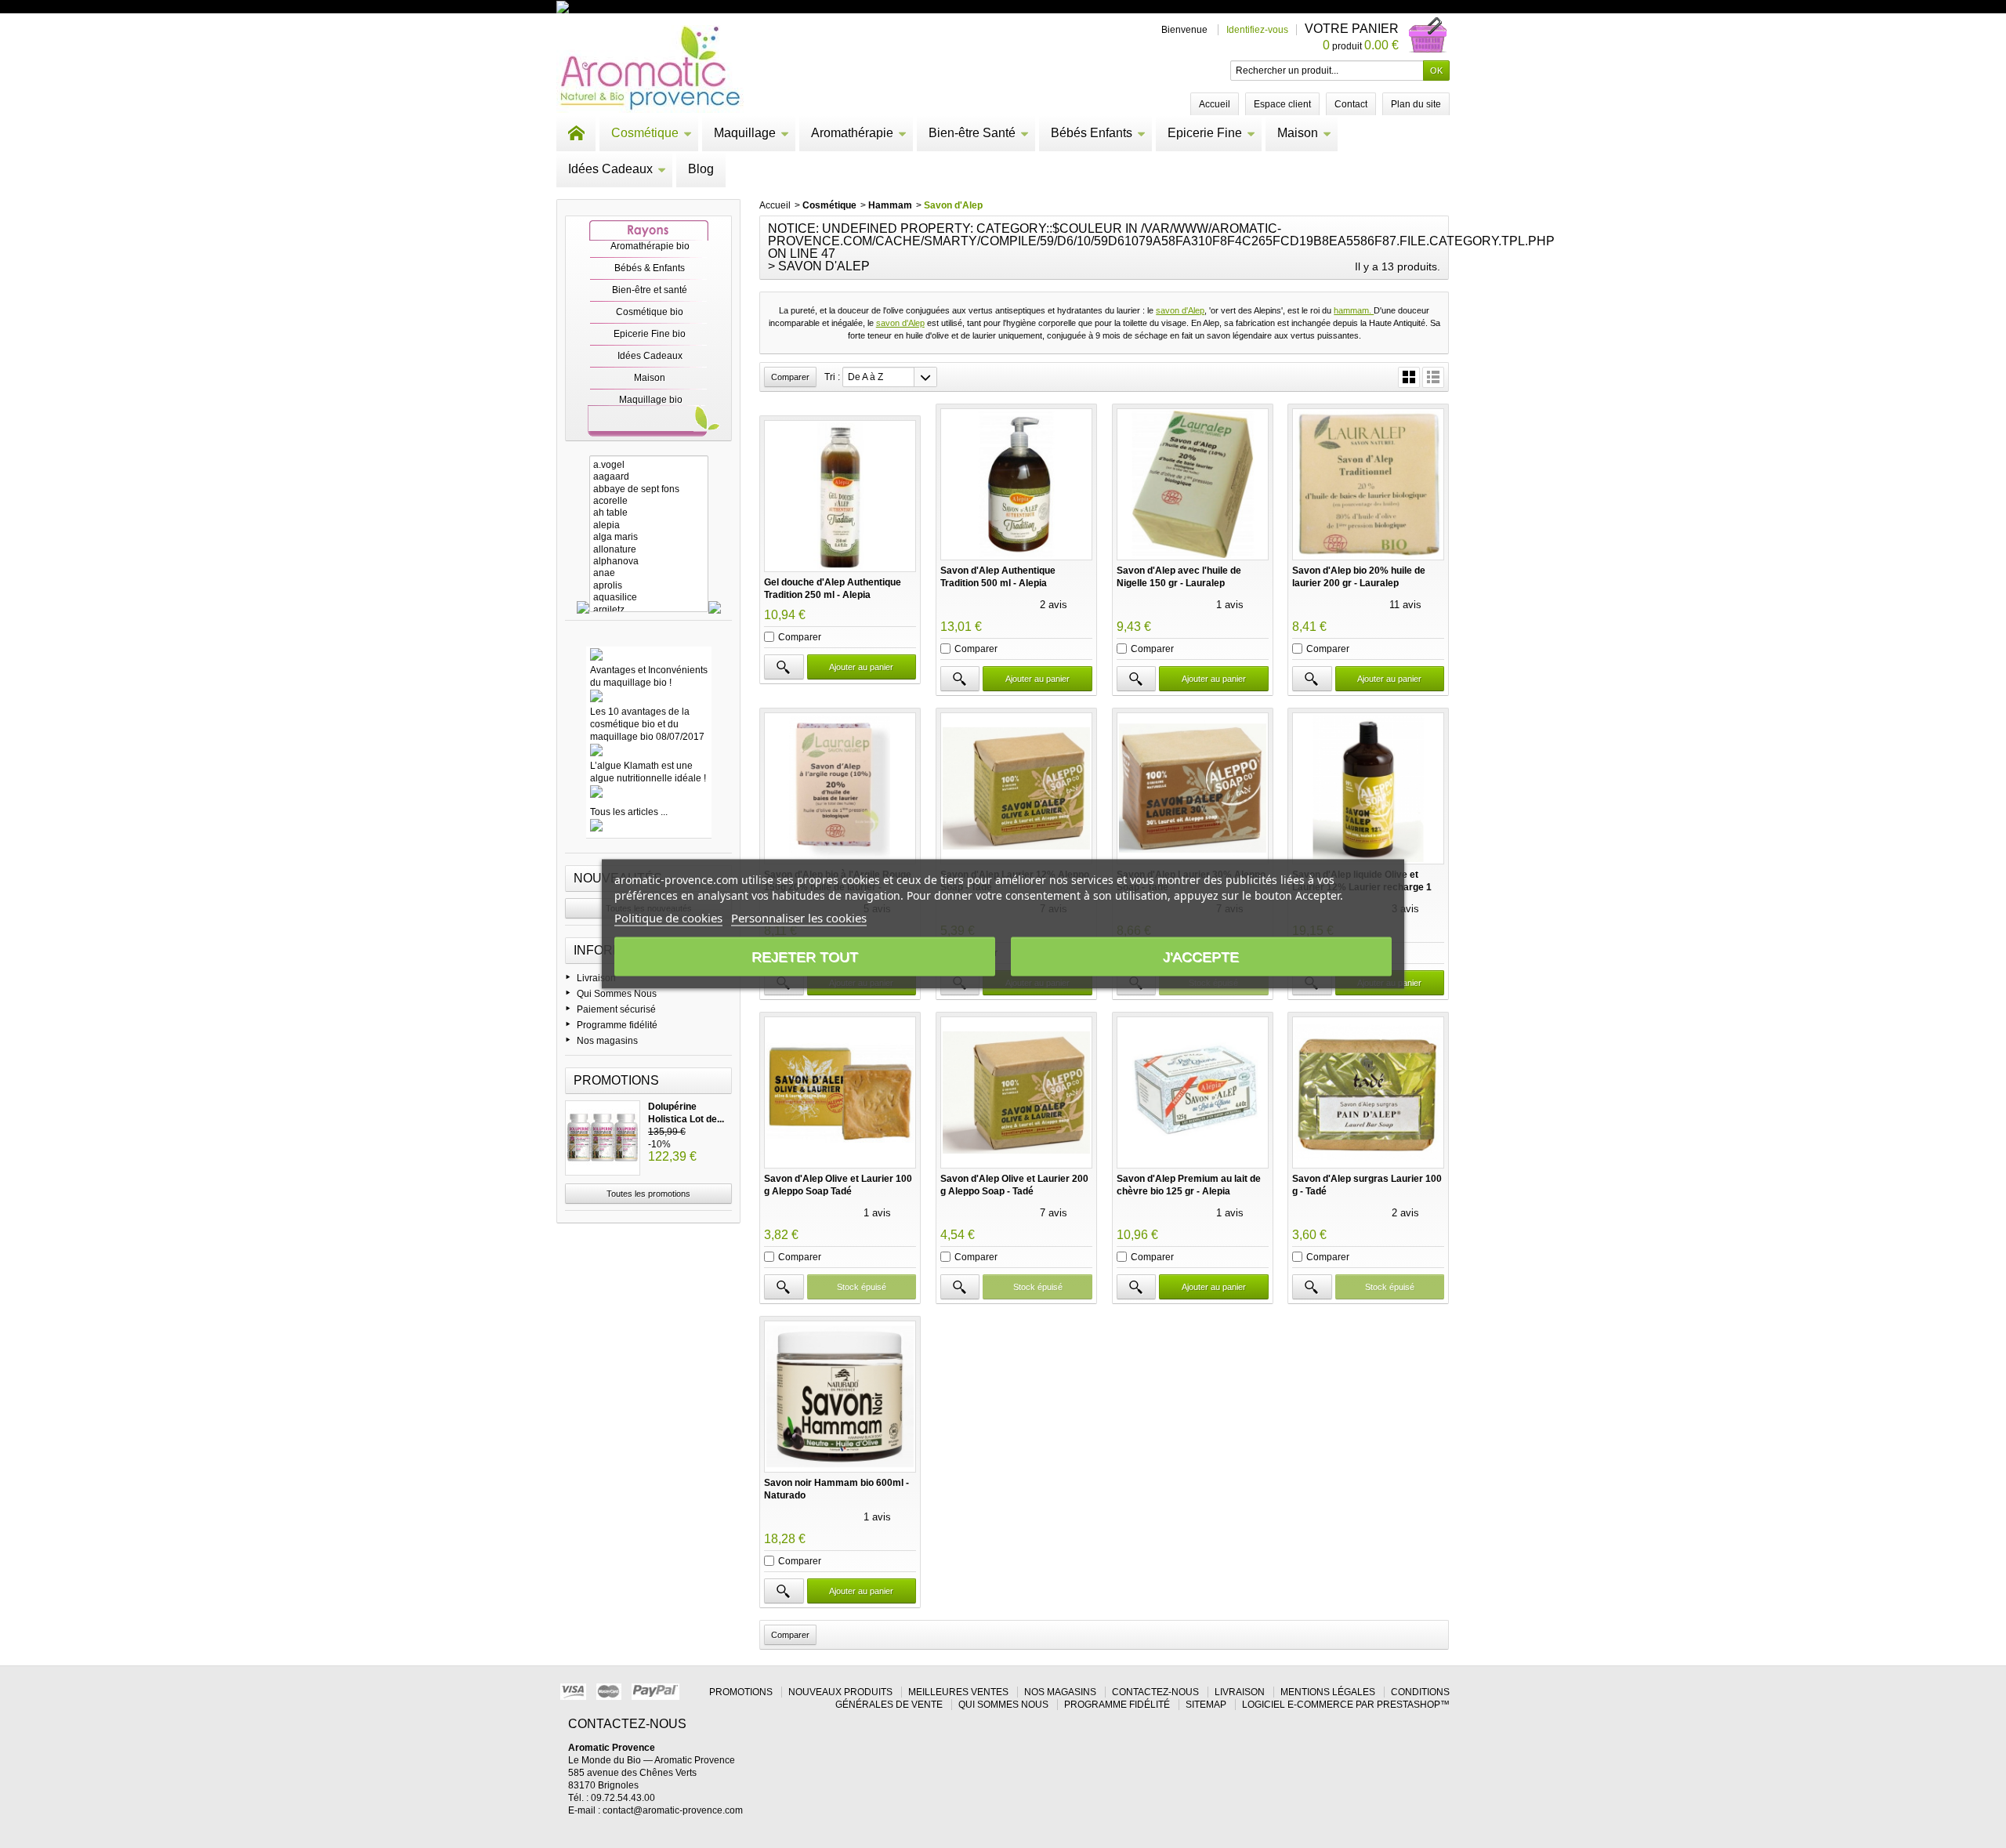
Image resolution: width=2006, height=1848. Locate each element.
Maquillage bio (651, 400)
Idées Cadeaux (610, 169)
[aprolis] (649, 586)
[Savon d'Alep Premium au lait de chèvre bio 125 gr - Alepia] (1193, 1092)
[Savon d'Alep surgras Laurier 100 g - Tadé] (1368, 1092)
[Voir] (784, 667)
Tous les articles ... (629, 812)
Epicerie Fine (1205, 133)
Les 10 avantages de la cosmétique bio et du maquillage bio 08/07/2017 (647, 724)
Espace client (1282, 104)
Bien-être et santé (650, 290)
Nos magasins (607, 1041)
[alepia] (649, 525)
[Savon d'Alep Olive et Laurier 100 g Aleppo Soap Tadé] (840, 1092)
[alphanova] (649, 562)
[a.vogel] (649, 465)
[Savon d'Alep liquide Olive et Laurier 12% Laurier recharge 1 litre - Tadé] (1368, 788)
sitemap (1206, 1705)
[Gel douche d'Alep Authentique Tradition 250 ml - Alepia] (840, 496)
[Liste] (1433, 377)
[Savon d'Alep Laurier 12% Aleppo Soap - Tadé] (1016, 788)
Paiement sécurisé (616, 1009)
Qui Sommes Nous (617, 994)
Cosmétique (645, 133)
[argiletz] (649, 610)
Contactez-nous (1155, 1692)
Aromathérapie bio (650, 246)
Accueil (775, 205)
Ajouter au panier (861, 667)
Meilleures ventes (958, 1692)
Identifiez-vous (1257, 30)
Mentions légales (1328, 1692)
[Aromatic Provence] (650, 69)
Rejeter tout (805, 957)
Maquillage (745, 133)
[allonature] (649, 550)
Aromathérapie (852, 133)
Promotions (616, 1080)
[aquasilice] (649, 598)
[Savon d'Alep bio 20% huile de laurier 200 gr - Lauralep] (1368, 484)
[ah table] (649, 513)
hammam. (1354, 310)
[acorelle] (649, 501)
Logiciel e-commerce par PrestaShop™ (1346, 1705)
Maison (1298, 133)
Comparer (800, 637)
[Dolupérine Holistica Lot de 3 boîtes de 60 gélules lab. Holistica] (603, 1138)
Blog (701, 169)
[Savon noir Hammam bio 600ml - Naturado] (840, 1397)
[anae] (649, 573)
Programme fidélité (617, 1025)
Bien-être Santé (972, 133)
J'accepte (1201, 957)
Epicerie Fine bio (650, 334)
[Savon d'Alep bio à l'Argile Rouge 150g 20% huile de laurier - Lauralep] (840, 788)
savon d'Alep (1180, 310)
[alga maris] (649, 537)
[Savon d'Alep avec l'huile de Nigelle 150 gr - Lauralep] (1193, 484)
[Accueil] (576, 133)
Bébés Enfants (1092, 133)
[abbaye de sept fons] (649, 489)
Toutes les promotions (648, 1194)
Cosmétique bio (650, 312)
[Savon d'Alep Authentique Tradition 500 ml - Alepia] (1016, 484)
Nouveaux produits (840, 1692)
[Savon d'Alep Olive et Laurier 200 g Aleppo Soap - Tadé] (1016, 1092)
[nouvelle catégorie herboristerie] (630, 6)
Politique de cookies (668, 918)
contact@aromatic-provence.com (673, 1810)
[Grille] (1409, 377)
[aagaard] (649, 477)
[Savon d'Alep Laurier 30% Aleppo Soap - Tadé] (1193, 788)
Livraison (596, 978)
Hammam (890, 205)
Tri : (832, 377)
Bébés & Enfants (650, 268)
